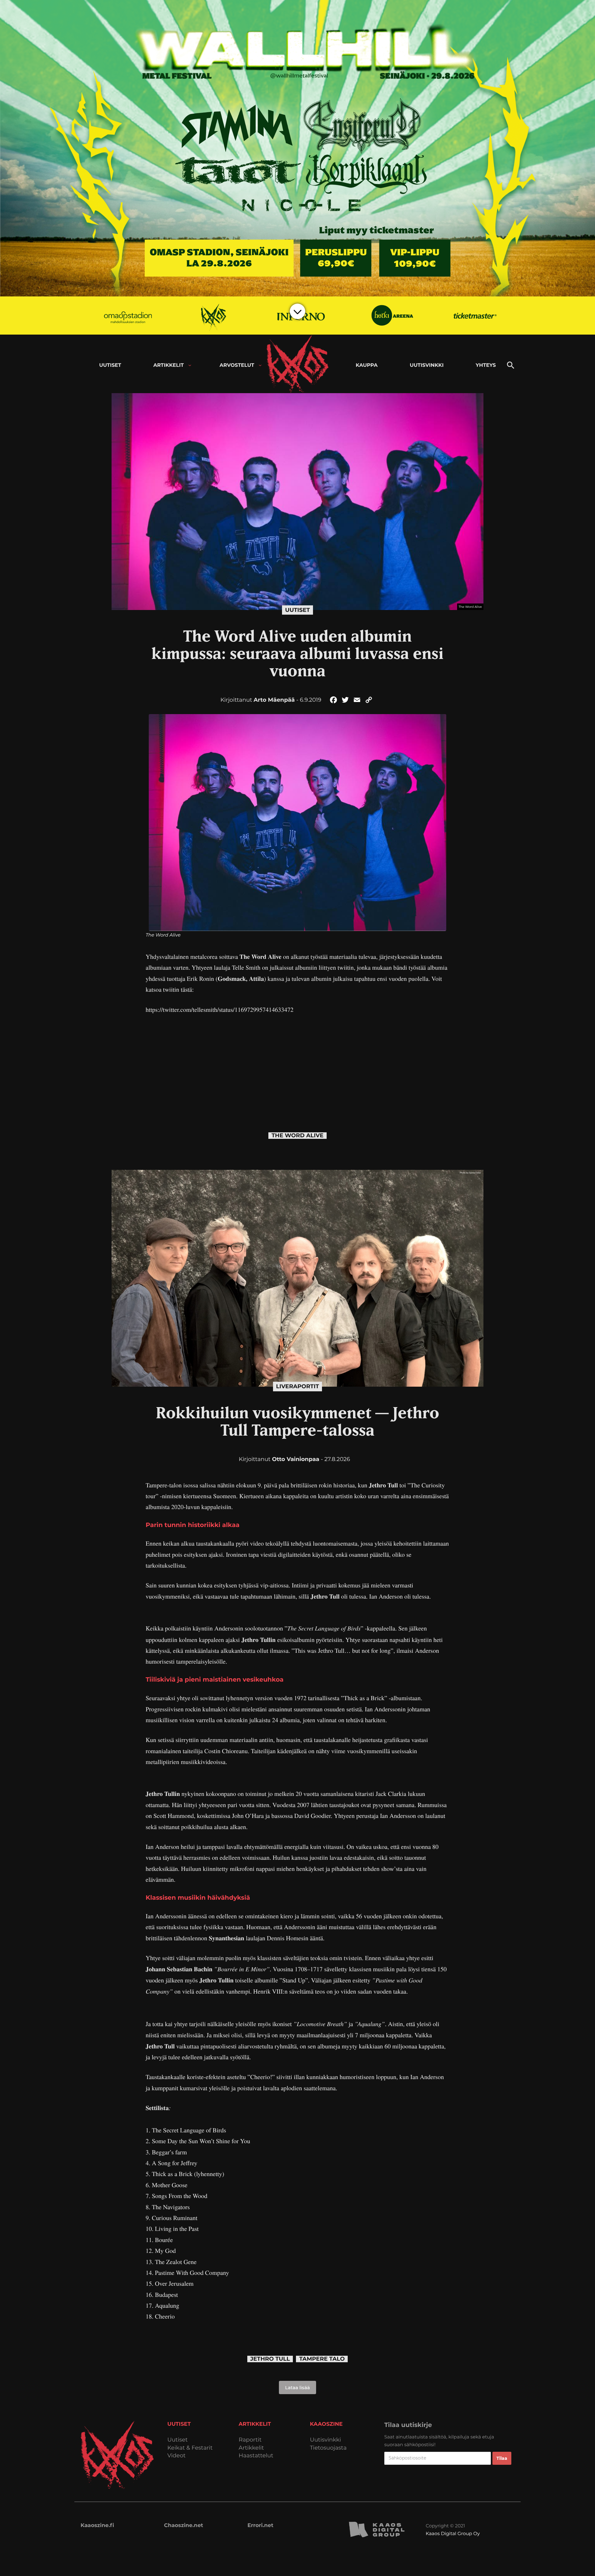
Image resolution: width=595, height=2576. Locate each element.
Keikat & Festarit (190, 2448)
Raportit (250, 2440)
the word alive (297, 1136)
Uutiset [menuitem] (110, 365)
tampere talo (322, 2359)
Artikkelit (251, 2448)
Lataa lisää (297, 2387)
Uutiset (297, 610)
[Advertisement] (297, 1067)
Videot (176, 2456)
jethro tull (270, 2359)
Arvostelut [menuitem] (237, 365)
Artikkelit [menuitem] (169, 365)
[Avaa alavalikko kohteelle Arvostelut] (260, 365)
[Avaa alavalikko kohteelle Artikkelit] (190, 365)
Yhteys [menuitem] (486, 365)
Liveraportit (298, 1386)
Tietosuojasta (328, 2448)
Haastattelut (256, 2456)
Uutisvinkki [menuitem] (427, 365)
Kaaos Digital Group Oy (453, 2533)
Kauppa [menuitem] (367, 365)
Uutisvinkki (325, 2440)
